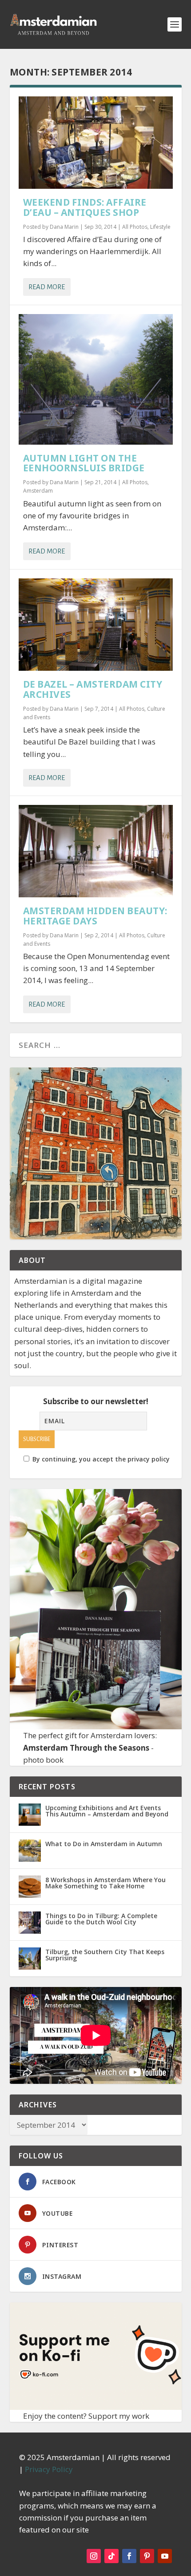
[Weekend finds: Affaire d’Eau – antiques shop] (96, 143)
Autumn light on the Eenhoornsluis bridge (84, 463)
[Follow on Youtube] (165, 2556)
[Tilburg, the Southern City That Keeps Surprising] (30, 1959)
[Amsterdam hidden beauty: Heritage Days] (96, 851)
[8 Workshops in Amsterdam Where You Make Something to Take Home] (30, 1887)
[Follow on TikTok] (111, 2556)
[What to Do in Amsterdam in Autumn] (30, 1851)
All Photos (135, 227)
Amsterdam (38, 491)
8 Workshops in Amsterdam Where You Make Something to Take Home (105, 1883)
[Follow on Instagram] (94, 2556)
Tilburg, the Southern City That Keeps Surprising (105, 1955)
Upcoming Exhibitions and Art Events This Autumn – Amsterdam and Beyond (107, 1811)
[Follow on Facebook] (129, 2556)
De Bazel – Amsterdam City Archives (93, 689)
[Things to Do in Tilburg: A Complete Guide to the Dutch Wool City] (30, 1923)
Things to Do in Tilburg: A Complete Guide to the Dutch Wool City (101, 1919)
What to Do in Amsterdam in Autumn (104, 1844)
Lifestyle (160, 227)
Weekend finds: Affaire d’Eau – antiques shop (85, 207)
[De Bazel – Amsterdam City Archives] (96, 625)
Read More (47, 287)
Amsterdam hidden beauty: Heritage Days (95, 916)
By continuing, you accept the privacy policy (101, 1459)
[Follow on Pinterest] (147, 2556)
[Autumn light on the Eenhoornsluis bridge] (96, 379)
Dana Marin (64, 227)
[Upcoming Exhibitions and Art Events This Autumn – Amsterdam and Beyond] (30, 1815)
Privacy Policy (49, 2469)
